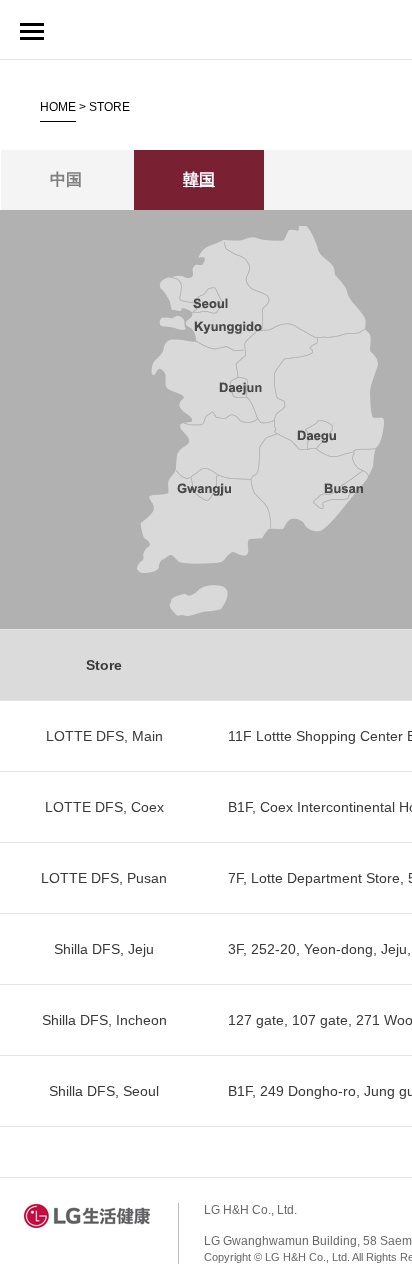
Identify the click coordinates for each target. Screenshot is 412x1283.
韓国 (199, 179)
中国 (66, 179)
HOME (58, 107)
